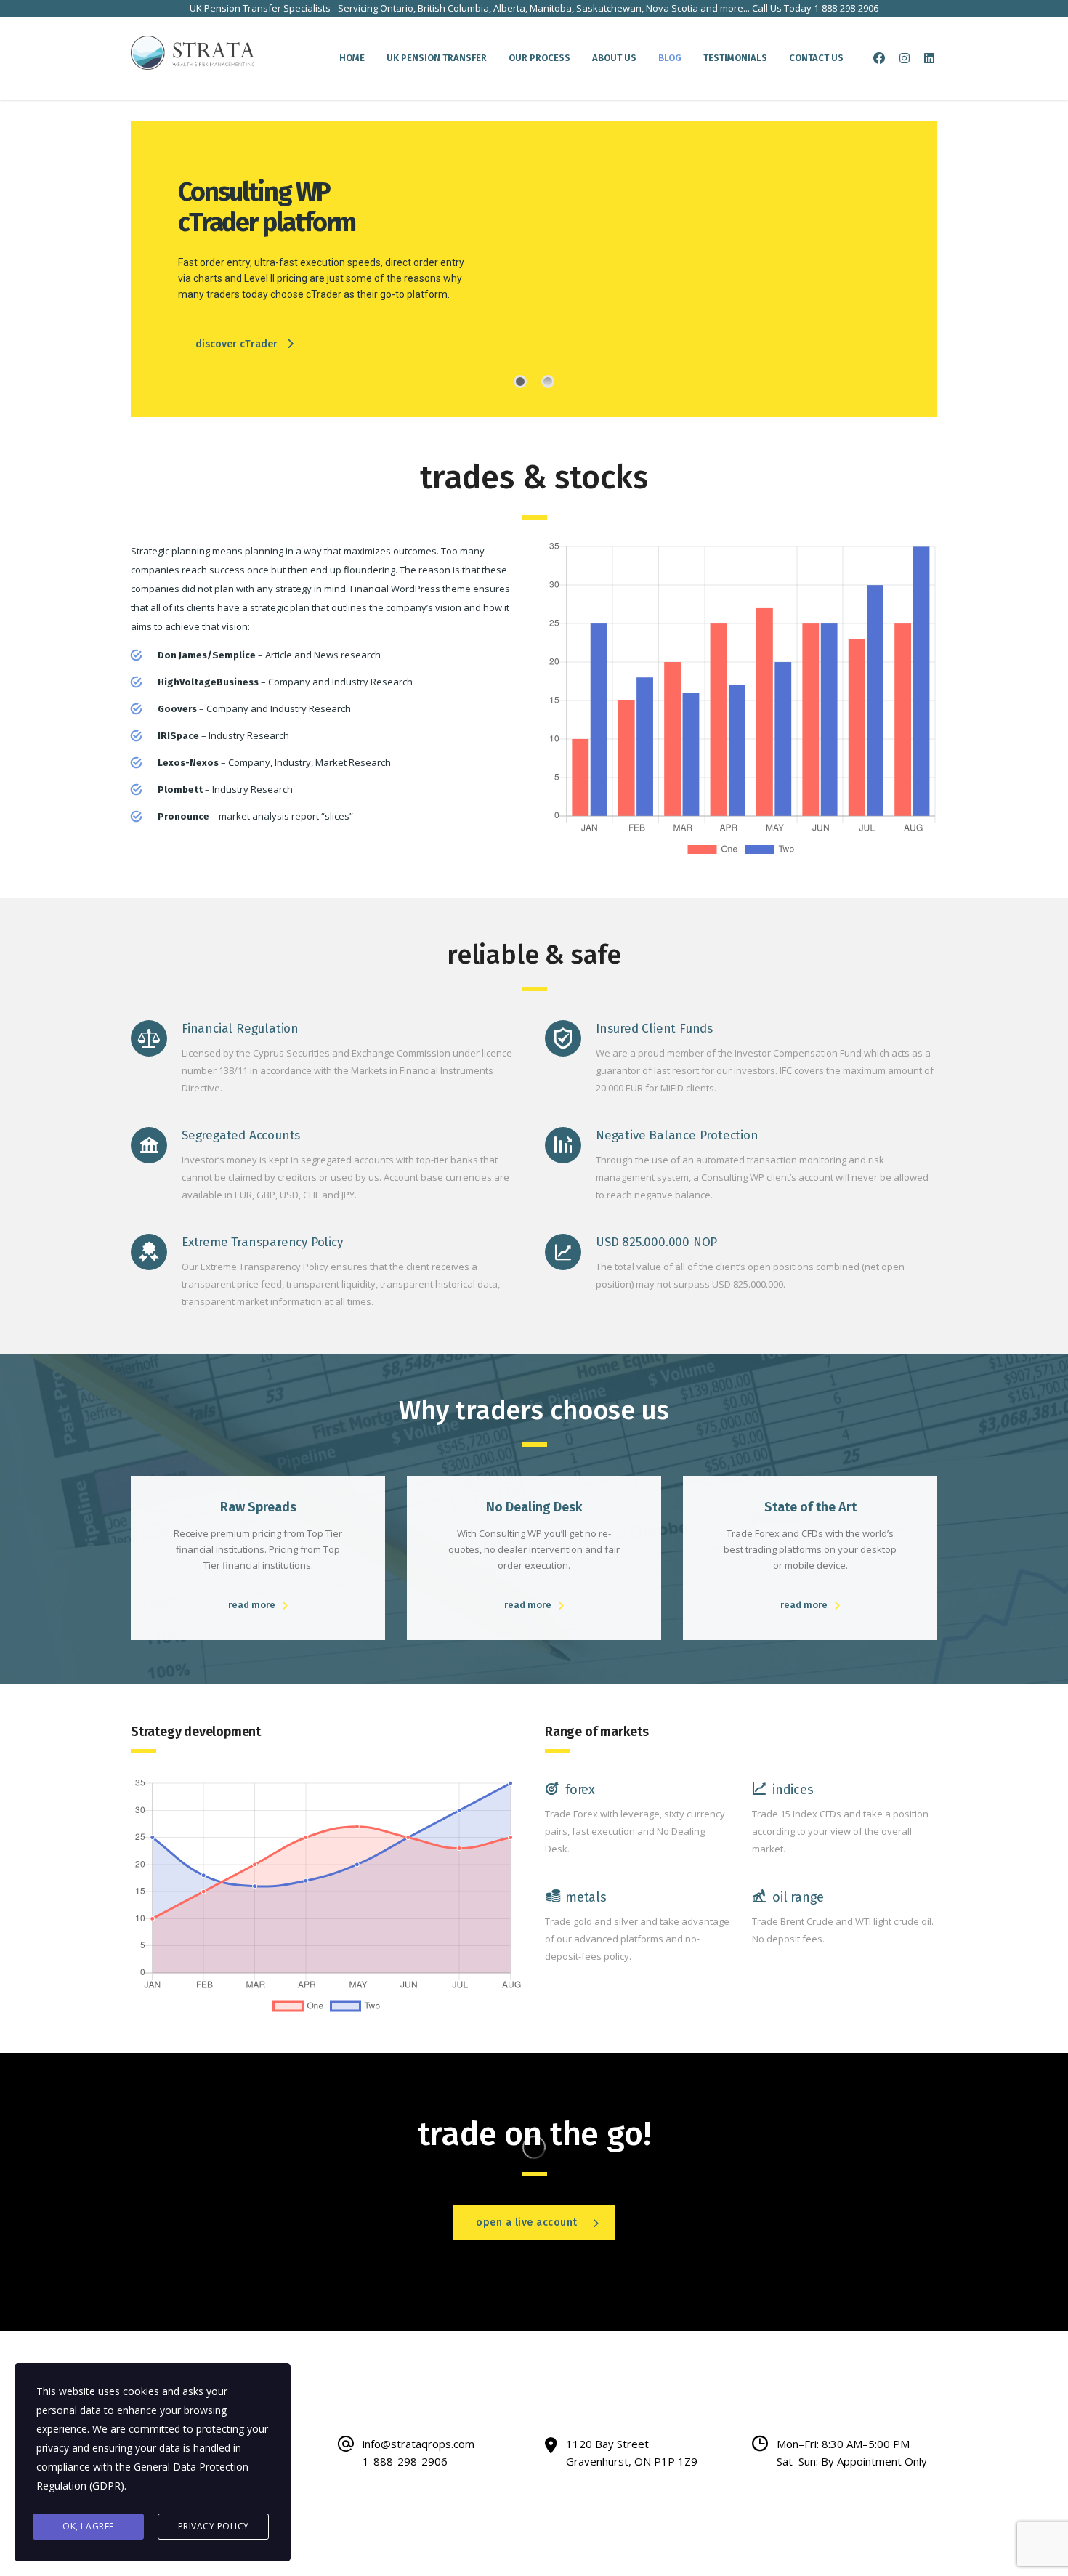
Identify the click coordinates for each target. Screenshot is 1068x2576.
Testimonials (735, 58)
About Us (614, 58)
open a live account (527, 2222)
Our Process (539, 58)
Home (352, 58)
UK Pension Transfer (437, 58)
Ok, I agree (88, 2526)
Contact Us (816, 58)
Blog (670, 58)
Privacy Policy (214, 2526)
